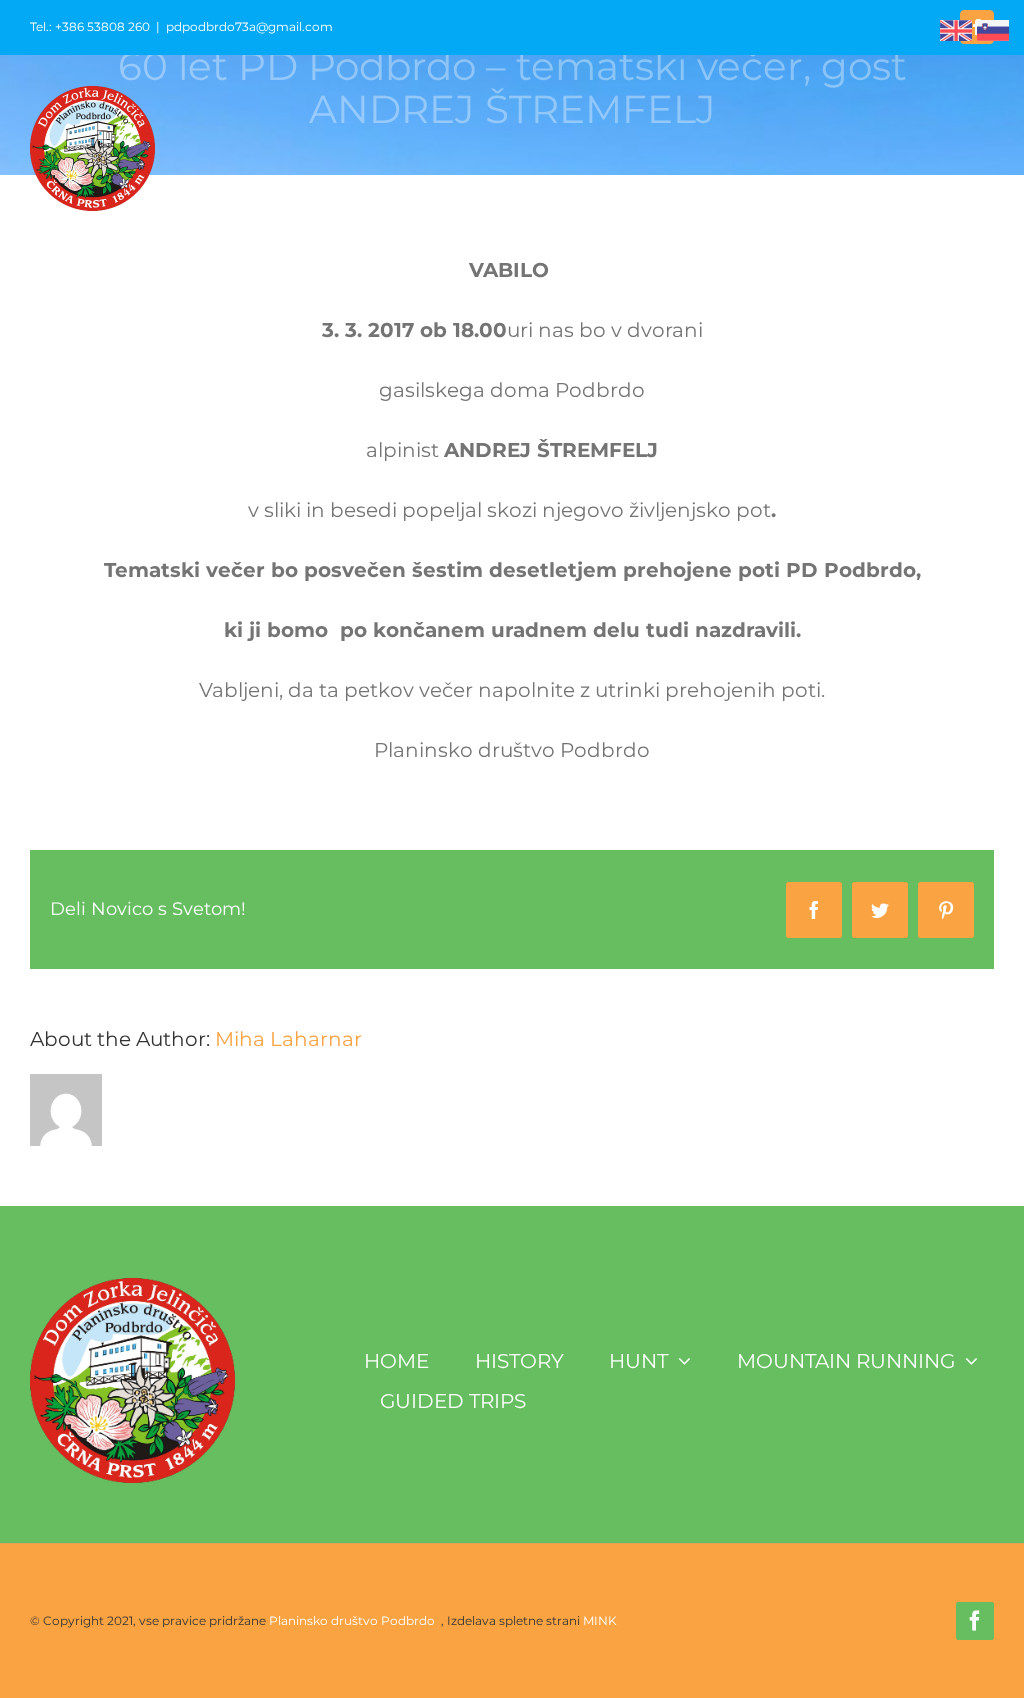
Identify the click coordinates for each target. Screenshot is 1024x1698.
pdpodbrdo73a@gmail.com (249, 26)
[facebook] (975, 1621)
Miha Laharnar (288, 1039)
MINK (600, 1620)
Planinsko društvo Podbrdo (353, 1620)
